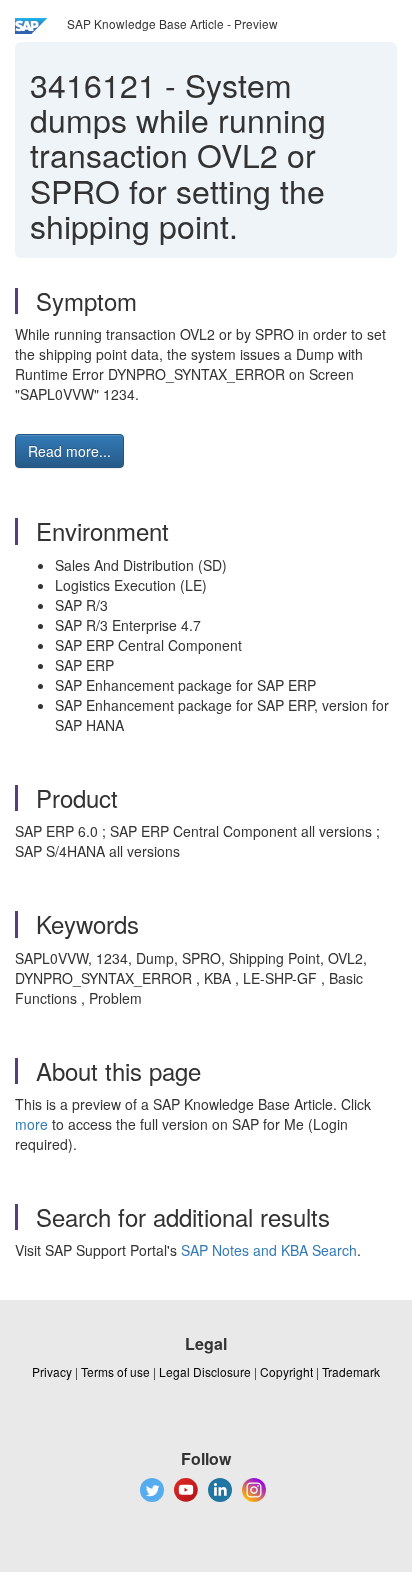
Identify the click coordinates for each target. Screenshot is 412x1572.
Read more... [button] (69, 451)
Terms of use (115, 1371)
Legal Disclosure (205, 1371)
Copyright (286, 1371)
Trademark (351, 1371)
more (31, 1124)
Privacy (52, 1371)
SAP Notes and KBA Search (269, 1250)
